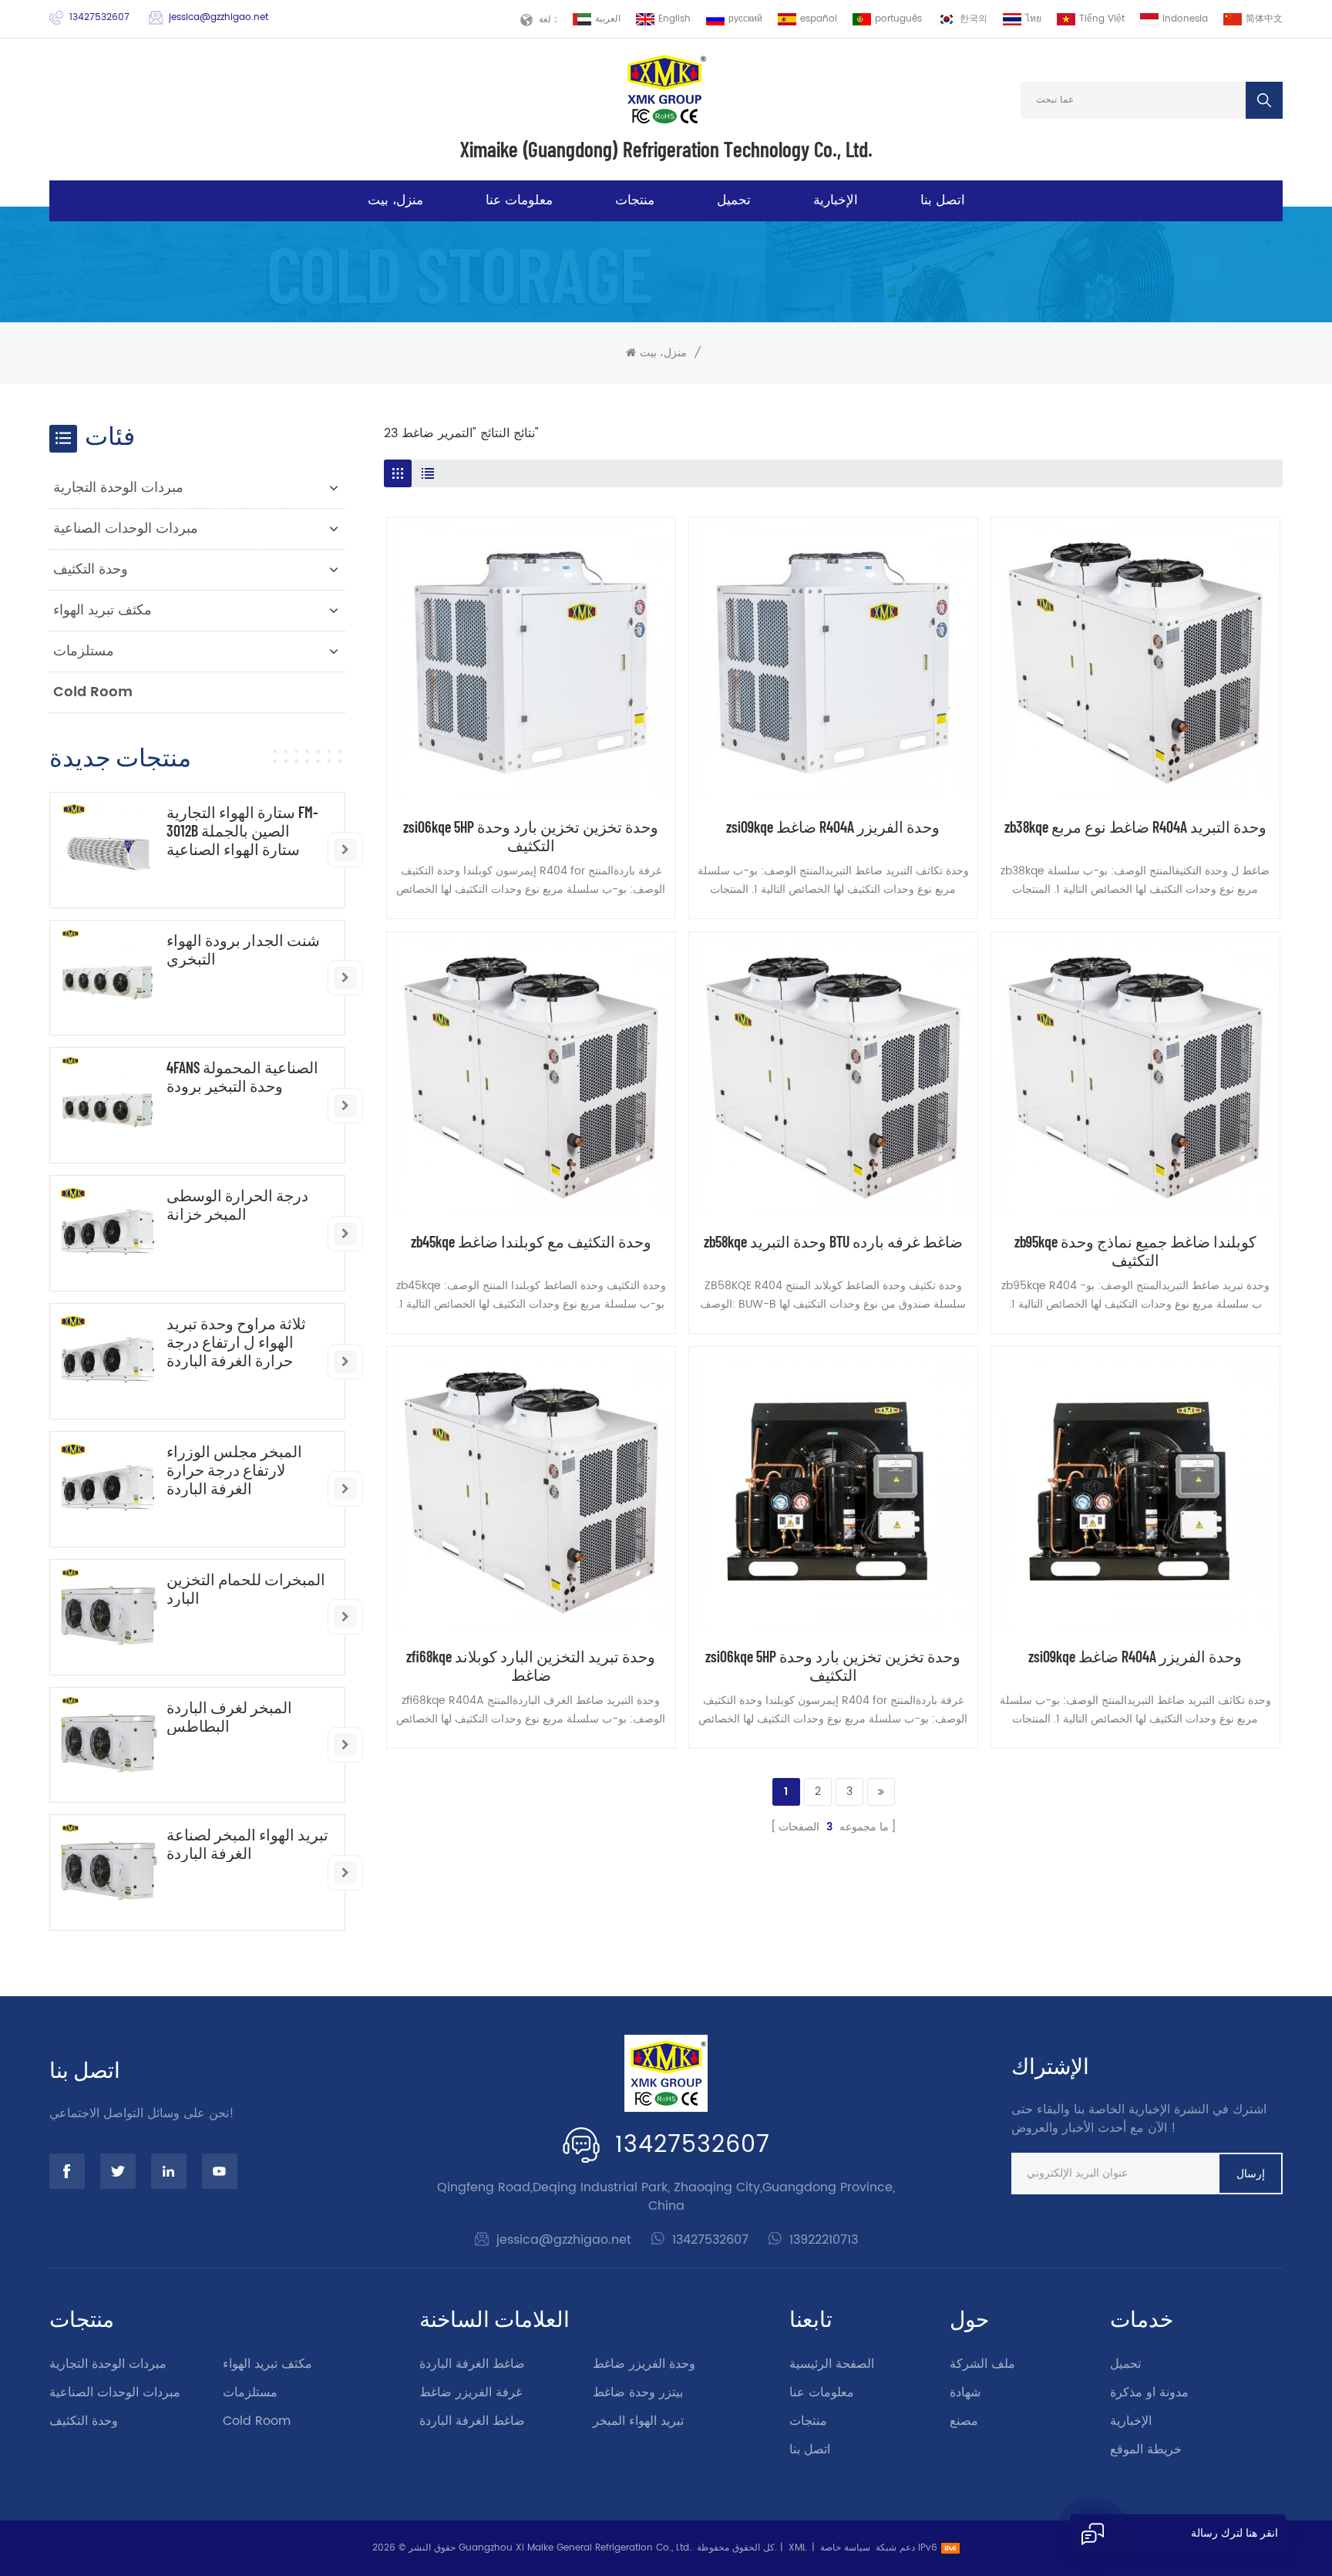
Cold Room (93, 692)
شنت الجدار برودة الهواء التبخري (243, 949)
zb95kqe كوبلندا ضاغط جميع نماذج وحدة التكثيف (1135, 1251)
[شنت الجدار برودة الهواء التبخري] (108, 978)
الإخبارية (836, 200)
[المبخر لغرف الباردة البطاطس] (108, 1745)
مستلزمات (84, 651)
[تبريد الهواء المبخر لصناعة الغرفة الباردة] (108, 1872)
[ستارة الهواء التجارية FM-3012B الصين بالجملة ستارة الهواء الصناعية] (108, 850)
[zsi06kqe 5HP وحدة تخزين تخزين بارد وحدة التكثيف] (531, 662)
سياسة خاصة (845, 2548)
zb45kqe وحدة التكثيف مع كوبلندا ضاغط (531, 1241)
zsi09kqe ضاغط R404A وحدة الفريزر (833, 827)
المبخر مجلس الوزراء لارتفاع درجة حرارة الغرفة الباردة (234, 1470)
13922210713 (824, 2240)
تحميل (734, 200)
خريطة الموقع (1146, 2450)
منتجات (635, 200)
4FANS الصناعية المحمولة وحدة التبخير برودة (242, 1076)
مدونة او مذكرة (1149, 2392)
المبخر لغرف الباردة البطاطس (229, 1716)
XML (797, 2548)
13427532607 (99, 17)
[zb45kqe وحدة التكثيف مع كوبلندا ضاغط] (531, 1076)
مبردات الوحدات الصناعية (126, 529)
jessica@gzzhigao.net (219, 17)
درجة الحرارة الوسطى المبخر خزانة (237, 1204)
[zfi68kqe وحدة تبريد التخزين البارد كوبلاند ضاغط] (531, 1491)
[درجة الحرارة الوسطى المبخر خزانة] (108, 1233)
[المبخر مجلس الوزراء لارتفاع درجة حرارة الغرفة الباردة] (108, 1489)
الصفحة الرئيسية (832, 2364)
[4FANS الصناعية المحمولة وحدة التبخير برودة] (108, 1105)
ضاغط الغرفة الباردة (472, 2364)
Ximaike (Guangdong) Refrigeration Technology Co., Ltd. (666, 149)
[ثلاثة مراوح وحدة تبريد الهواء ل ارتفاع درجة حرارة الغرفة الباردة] (108, 1361)
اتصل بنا (943, 200)
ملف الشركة (982, 2364)
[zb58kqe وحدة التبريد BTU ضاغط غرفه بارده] (833, 1076)
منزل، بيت (395, 200)
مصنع (964, 2421)
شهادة (965, 2392)
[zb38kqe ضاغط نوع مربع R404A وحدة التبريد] (1135, 662)
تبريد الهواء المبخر (638, 2421)
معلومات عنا (519, 200)
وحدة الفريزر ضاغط (644, 2364)
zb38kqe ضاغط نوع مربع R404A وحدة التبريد (1135, 827)
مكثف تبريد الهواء (103, 610)
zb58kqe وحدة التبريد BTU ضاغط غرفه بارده (833, 1241)
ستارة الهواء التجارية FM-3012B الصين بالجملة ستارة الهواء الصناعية (242, 830)
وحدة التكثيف (91, 569)
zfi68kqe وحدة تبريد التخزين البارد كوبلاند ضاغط (531, 1665)
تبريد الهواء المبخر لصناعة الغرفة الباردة (247, 1844)
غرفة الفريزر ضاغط (471, 2392)
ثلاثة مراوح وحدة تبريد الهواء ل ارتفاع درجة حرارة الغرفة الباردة (236, 1342)
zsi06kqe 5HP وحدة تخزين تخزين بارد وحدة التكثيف (531, 836)
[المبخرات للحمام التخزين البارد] (108, 1617)
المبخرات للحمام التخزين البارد (246, 1588)
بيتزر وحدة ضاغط (638, 2392)
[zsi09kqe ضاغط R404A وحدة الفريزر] (833, 662)
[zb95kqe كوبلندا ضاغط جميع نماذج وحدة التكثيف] (1135, 1076)
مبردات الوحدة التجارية (118, 488)
